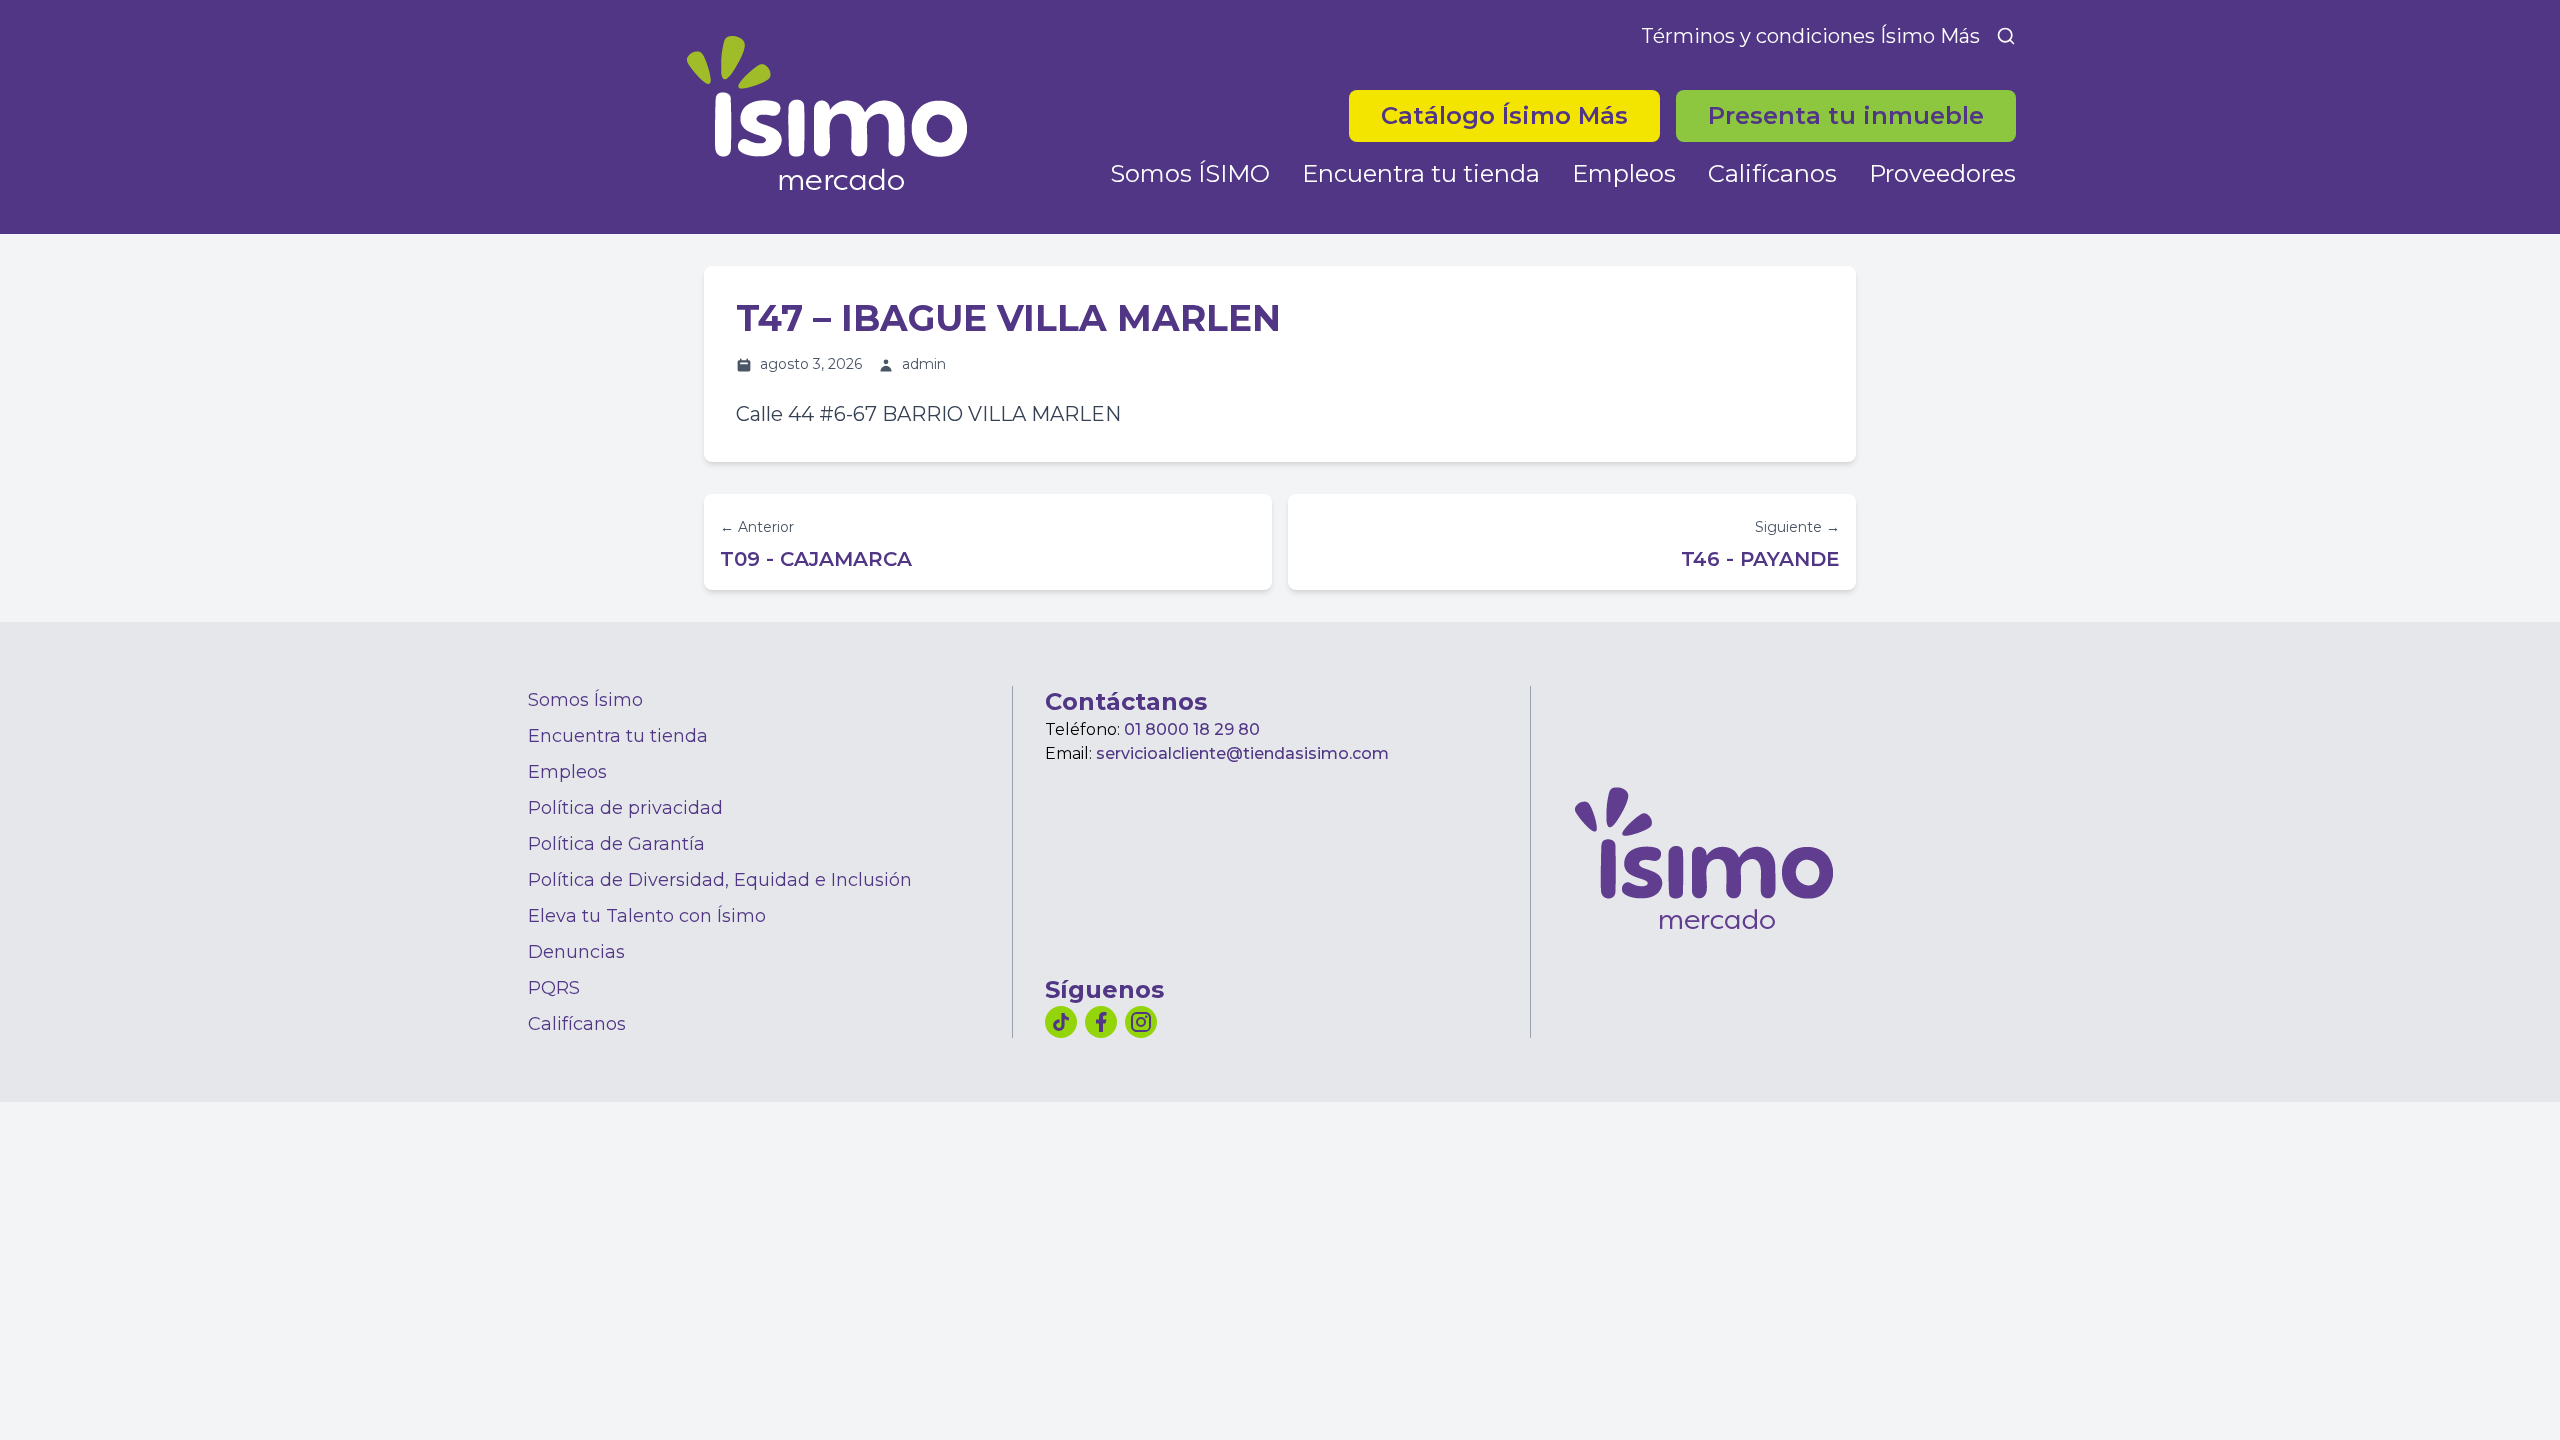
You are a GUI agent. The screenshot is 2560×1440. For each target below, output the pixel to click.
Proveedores (1942, 173)
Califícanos (1772, 173)
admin (924, 364)
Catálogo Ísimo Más (1520, 115)
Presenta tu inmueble (1846, 115)
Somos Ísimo (585, 700)
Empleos (1624, 173)
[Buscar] (2006, 36)
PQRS (554, 988)
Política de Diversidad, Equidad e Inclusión (720, 880)
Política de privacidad (625, 808)
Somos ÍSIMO (1190, 173)
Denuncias (576, 952)
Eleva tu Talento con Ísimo (647, 916)
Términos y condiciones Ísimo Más (1810, 36)
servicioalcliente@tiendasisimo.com (1242, 753)
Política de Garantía (616, 844)
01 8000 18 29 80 (1192, 729)
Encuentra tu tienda (1421, 173)
